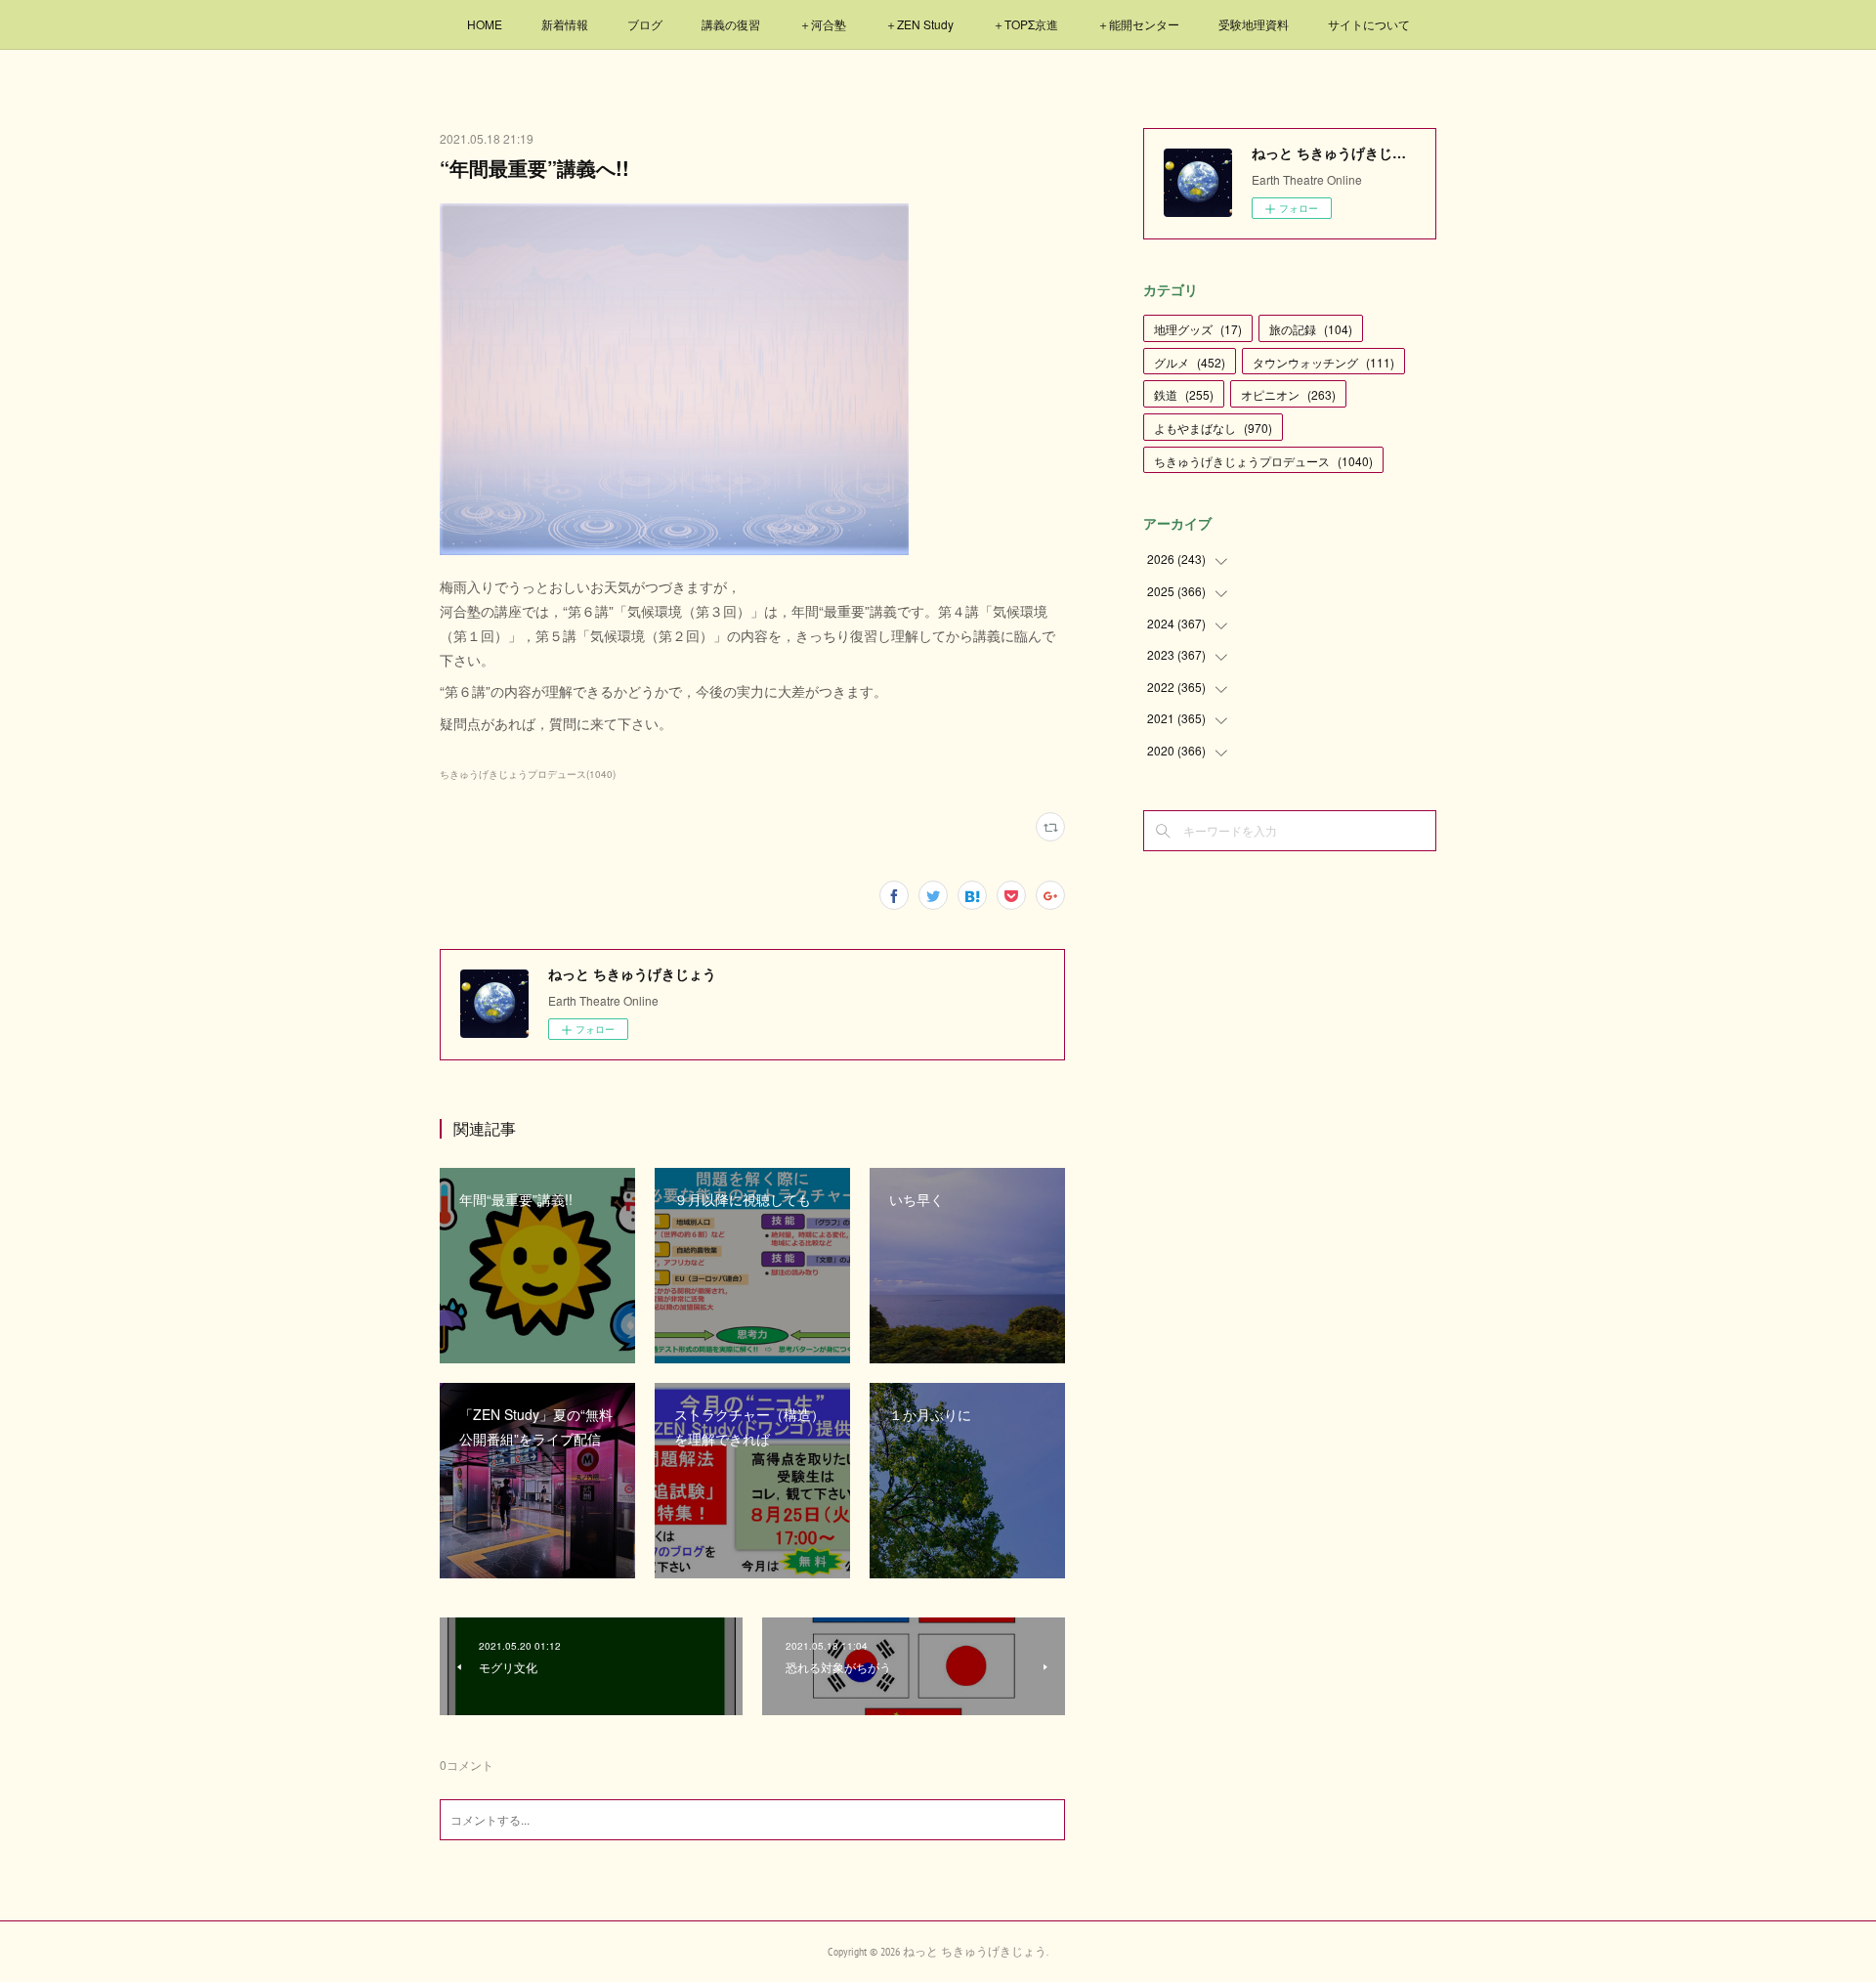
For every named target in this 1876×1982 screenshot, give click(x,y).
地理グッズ (1198, 329)
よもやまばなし (1213, 428)
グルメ (1190, 362)
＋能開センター (1138, 24)
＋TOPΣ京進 (1025, 24)
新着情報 (565, 24)
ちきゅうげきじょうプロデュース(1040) (528, 774)
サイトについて (1369, 24)
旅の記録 (1311, 329)
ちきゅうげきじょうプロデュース (1263, 461)
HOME (485, 24)
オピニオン (1288, 394)
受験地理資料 (1254, 24)
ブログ (645, 24)
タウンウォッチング (1323, 362)
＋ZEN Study (919, 24)
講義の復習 (731, 24)
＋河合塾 (823, 24)
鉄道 (1184, 394)
